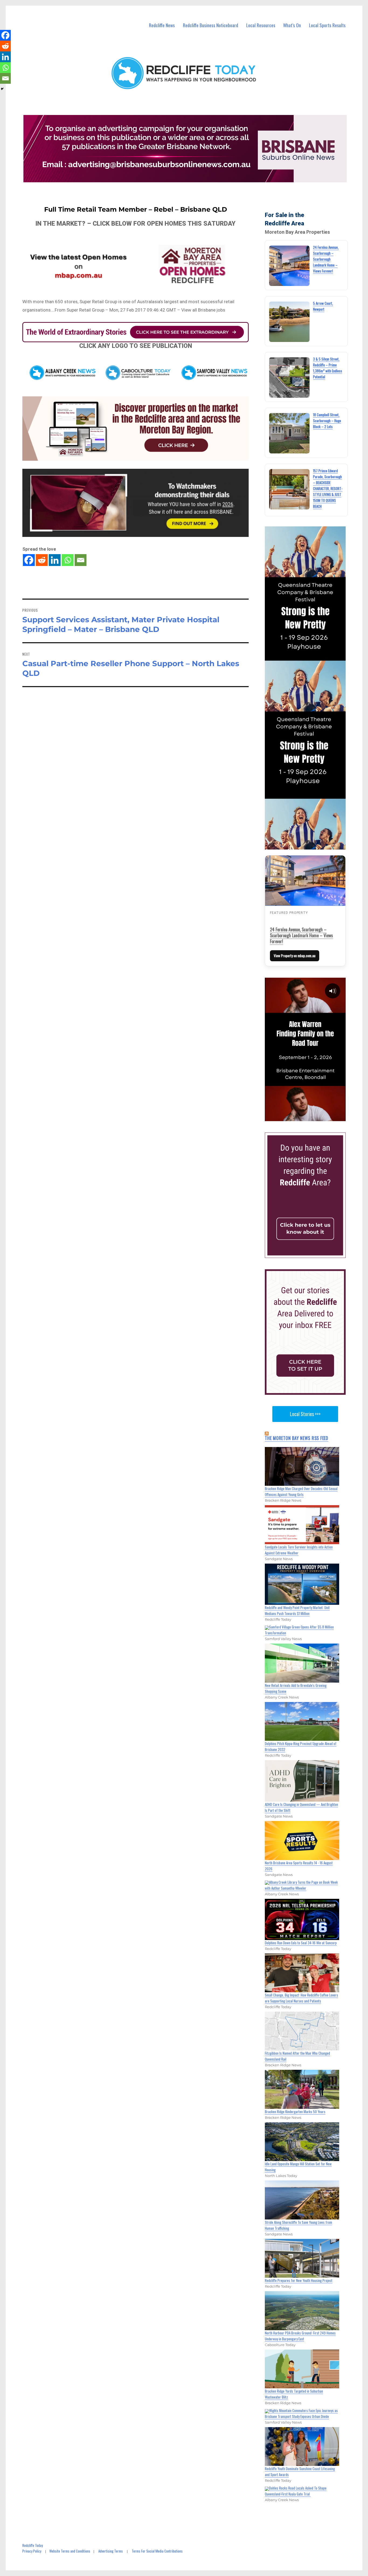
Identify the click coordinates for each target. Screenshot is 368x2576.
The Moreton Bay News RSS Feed (297, 1438)
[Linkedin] (55, 560)
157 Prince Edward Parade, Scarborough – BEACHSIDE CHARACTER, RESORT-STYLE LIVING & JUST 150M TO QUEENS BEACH (328, 488)
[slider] (310, 1117)
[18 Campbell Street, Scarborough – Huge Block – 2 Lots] (289, 433)
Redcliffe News (162, 25)
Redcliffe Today (33, 2545)
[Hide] (2, 89)
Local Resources (261, 25)
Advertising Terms (111, 2551)
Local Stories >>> (305, 1414)
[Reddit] (42, 560)
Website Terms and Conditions (70, 2551)
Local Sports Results (327, 25)
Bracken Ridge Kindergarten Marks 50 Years (295, 2112)
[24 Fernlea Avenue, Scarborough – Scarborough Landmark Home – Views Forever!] (289, 266)
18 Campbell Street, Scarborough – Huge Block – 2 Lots (327, 421)
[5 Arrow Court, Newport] (289, 322)
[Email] (81, 560)
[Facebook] (29, 560)
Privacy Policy (32, 2551)
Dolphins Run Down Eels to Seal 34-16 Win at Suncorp (301, 1943)
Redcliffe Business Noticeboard (211, 25)
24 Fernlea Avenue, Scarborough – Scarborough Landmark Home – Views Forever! (326, 259)
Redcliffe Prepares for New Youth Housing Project (299, 2280)
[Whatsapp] (68, 560)
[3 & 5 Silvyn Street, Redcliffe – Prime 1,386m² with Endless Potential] (289, 378)
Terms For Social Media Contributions (157, 2551)
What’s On (292, 25)
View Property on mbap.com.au (295, 956)
